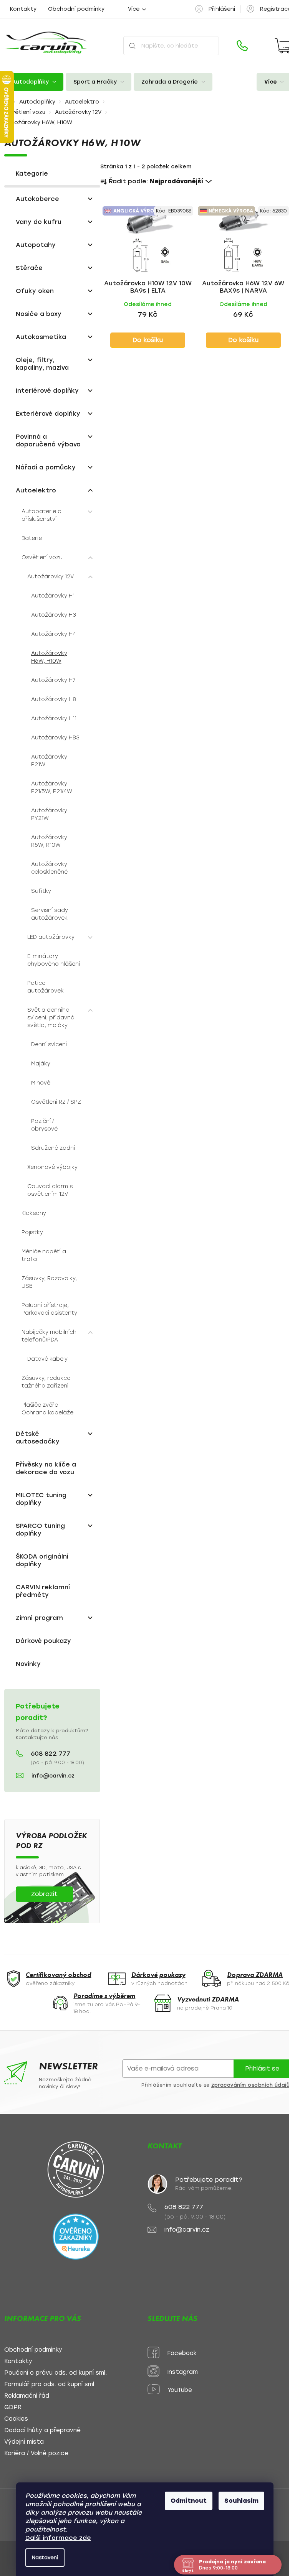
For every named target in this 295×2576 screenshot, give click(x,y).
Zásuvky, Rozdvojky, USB (49, 1282)
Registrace (276, 9)
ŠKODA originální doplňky (42, 1560)
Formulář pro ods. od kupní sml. (50, 2384)
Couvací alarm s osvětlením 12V (50, 1190)
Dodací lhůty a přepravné (42, 2430)
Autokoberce (37, 199)
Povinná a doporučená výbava (48, 440)
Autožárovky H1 (53, 596)
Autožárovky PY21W (49, 814)
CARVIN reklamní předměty (43, 1591)
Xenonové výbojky (52, 1167)
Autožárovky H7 (53, 680)
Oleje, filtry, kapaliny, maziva (42, 364)
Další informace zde (58, 2538)
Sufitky (41, 891)
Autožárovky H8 (54, 699)
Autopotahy (36, 245)
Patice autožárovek (46, 987)
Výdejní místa (24, 2442)
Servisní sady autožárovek (50, 914)
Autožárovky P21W (49, 761)
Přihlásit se (262, 2068)
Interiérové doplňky (47, 391)
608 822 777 (51, 1754)
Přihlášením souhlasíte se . (216, 2085)
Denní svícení (49, 1044)
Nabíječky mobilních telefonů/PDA (49, 1336)
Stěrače (29, 268)
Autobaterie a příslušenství (41, 515)
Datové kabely (47, 1359)
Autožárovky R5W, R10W (49, 841)
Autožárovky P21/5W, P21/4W (52, 788)
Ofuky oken (35, 291)
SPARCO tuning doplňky (40, 1530)
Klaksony (34, 1213)
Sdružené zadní (53, 1148)
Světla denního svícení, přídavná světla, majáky (51, 1018)
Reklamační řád (27, 2396)
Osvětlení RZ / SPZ (56, 1102)
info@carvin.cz (53, 1776)
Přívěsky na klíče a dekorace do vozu (46, 1468)
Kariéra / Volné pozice (36, 2453)
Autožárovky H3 (54, 615)
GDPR (13, 2407)
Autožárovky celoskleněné (49, 868)
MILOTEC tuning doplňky (41, 1499)
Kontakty (23, 9)
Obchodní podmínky (76, 9)
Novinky (28, 1664)
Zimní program (39, 1618)
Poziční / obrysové (44, 1125)
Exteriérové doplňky (48, 414)
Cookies (16, 2419)
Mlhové (41, 1083)
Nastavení (45, 2557)
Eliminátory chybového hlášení (54, 960)
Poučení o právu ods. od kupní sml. (56, 2373)
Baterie (32, 538)
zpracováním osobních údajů (250, 2085)
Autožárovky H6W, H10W (49, 657)
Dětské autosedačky (38, 1438)
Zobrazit (44, 1894)
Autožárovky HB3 (55, 738)
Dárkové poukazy (43, 1641)
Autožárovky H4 (54, 634)
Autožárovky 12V (51, 577)
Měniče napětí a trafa (44, 1255)
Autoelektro (36, 490)
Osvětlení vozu (42, 557)
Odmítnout (189, 2501)
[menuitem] (34, 82)
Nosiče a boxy (39, 314)
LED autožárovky (51, 937)
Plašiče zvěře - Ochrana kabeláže (47, 1409)
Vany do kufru (39, 222)
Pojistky (32, 1232)
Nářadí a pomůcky (46, 467)
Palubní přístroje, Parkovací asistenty (49, 1309)
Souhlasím (241, 2501)
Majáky (41, 1064)
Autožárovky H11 (54, 718)
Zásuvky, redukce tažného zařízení (46, 1382)
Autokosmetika (41, 337)
